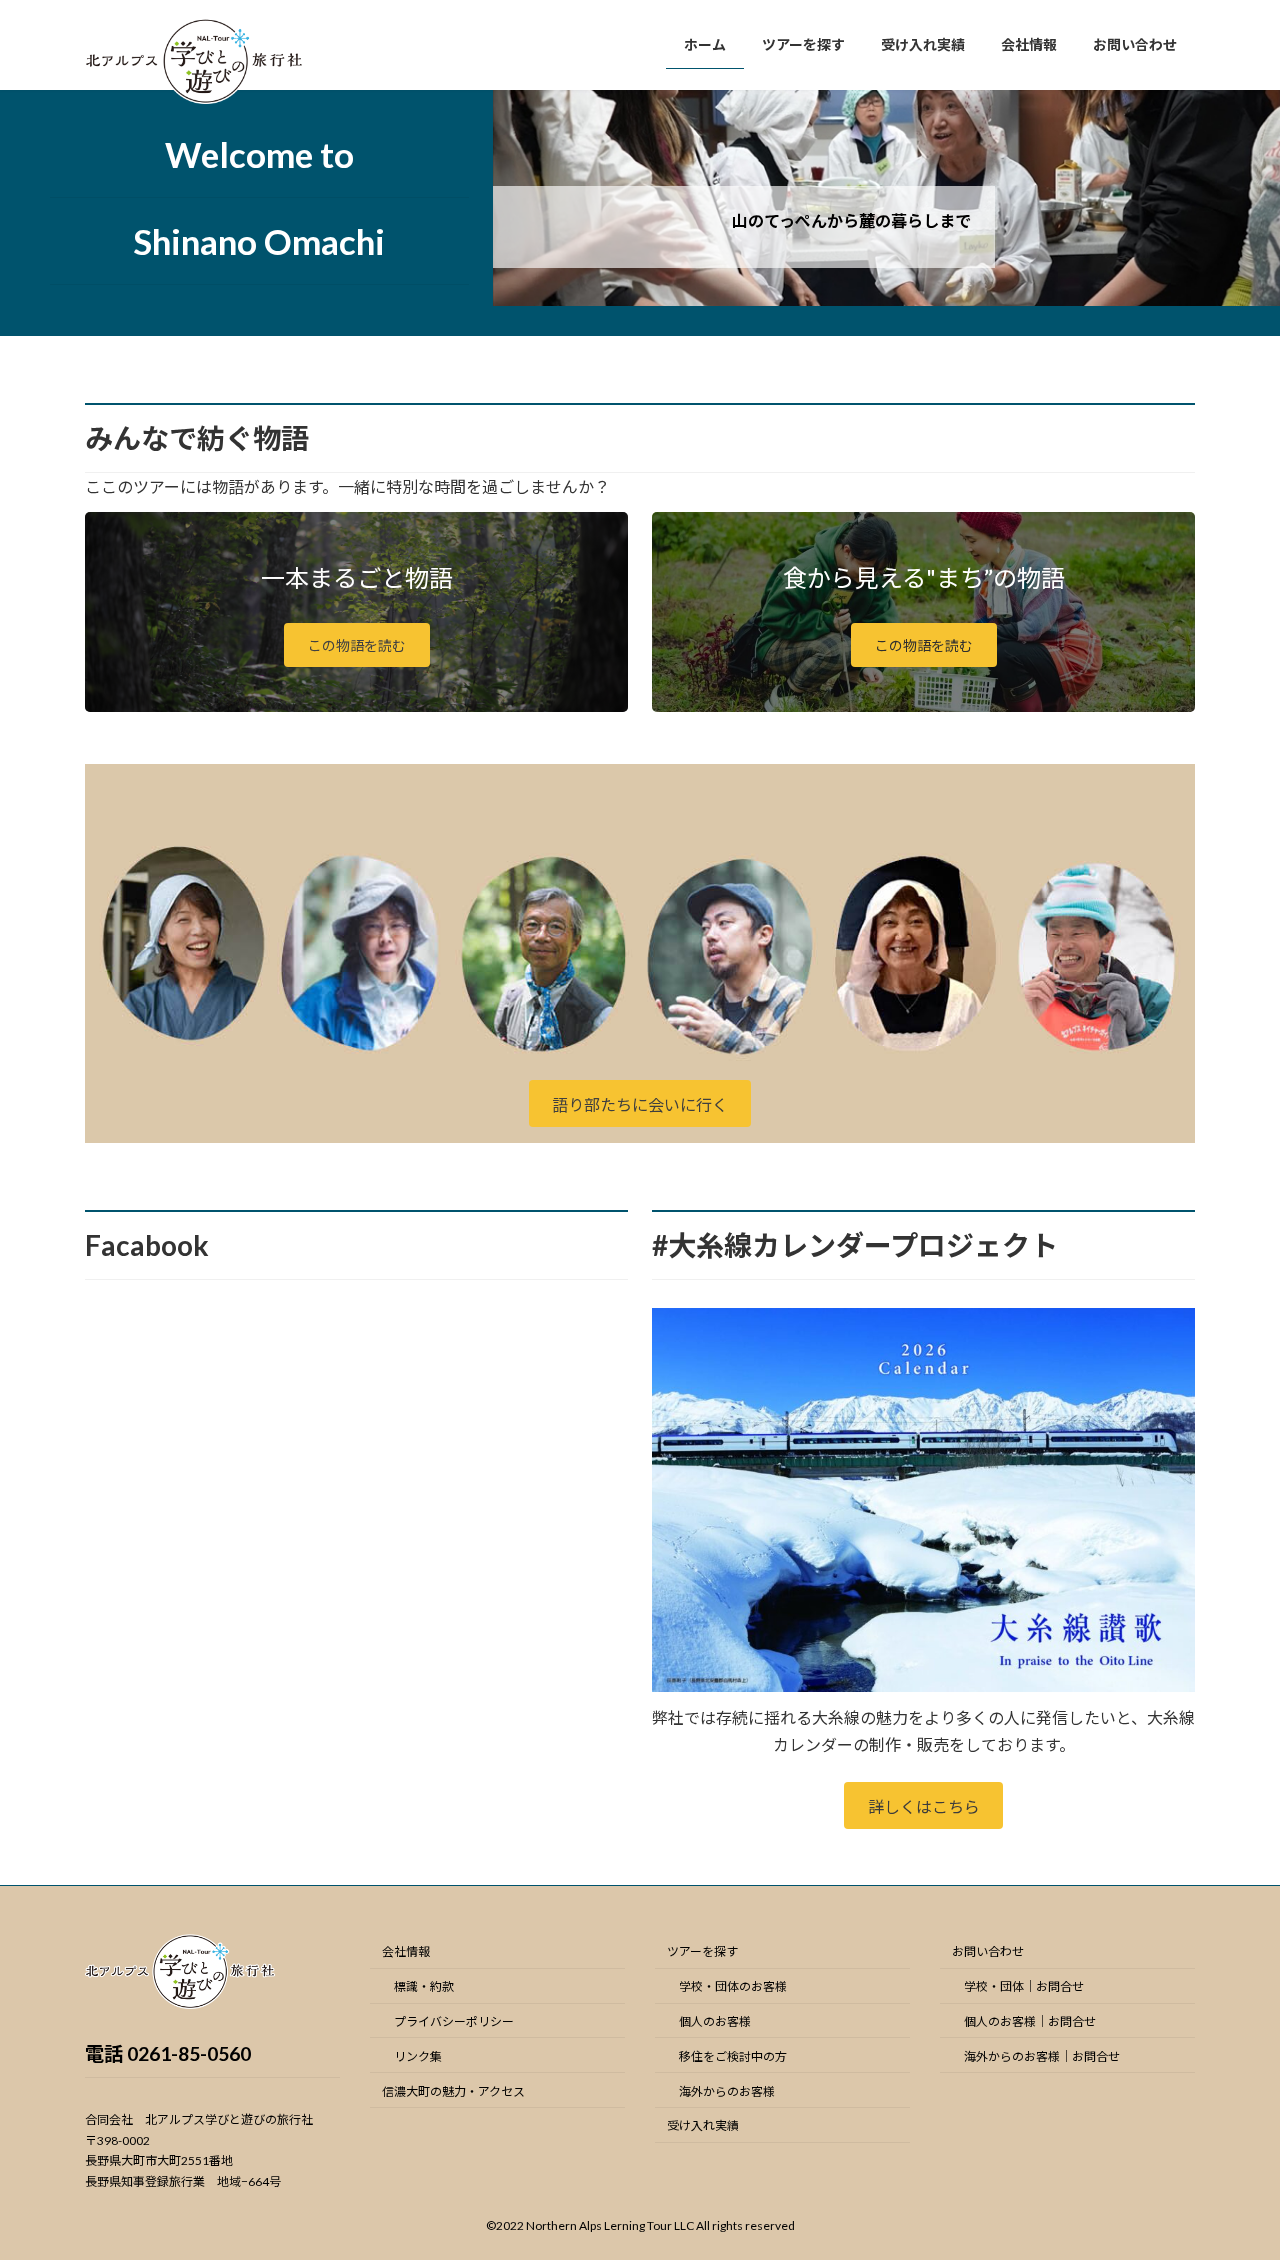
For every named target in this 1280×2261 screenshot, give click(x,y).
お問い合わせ (988, 1952)
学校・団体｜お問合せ (1024, 1987)
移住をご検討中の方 (733, 2056)
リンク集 (418, 2056)
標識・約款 (424, 1987)
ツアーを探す (702, 1952)
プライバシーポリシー (454, 2021)
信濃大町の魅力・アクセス (453, 2091)
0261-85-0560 (189, 2053)
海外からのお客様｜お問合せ (1042, 2056)
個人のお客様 (715, 2021)
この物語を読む (357, 645)
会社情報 (406, 1952)
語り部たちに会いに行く (640, 1104)
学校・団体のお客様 (733, 1987)
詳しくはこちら (924, 1806)
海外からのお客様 (727, 2091)
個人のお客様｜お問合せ (1030, 2021)
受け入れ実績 (703, 2126)
